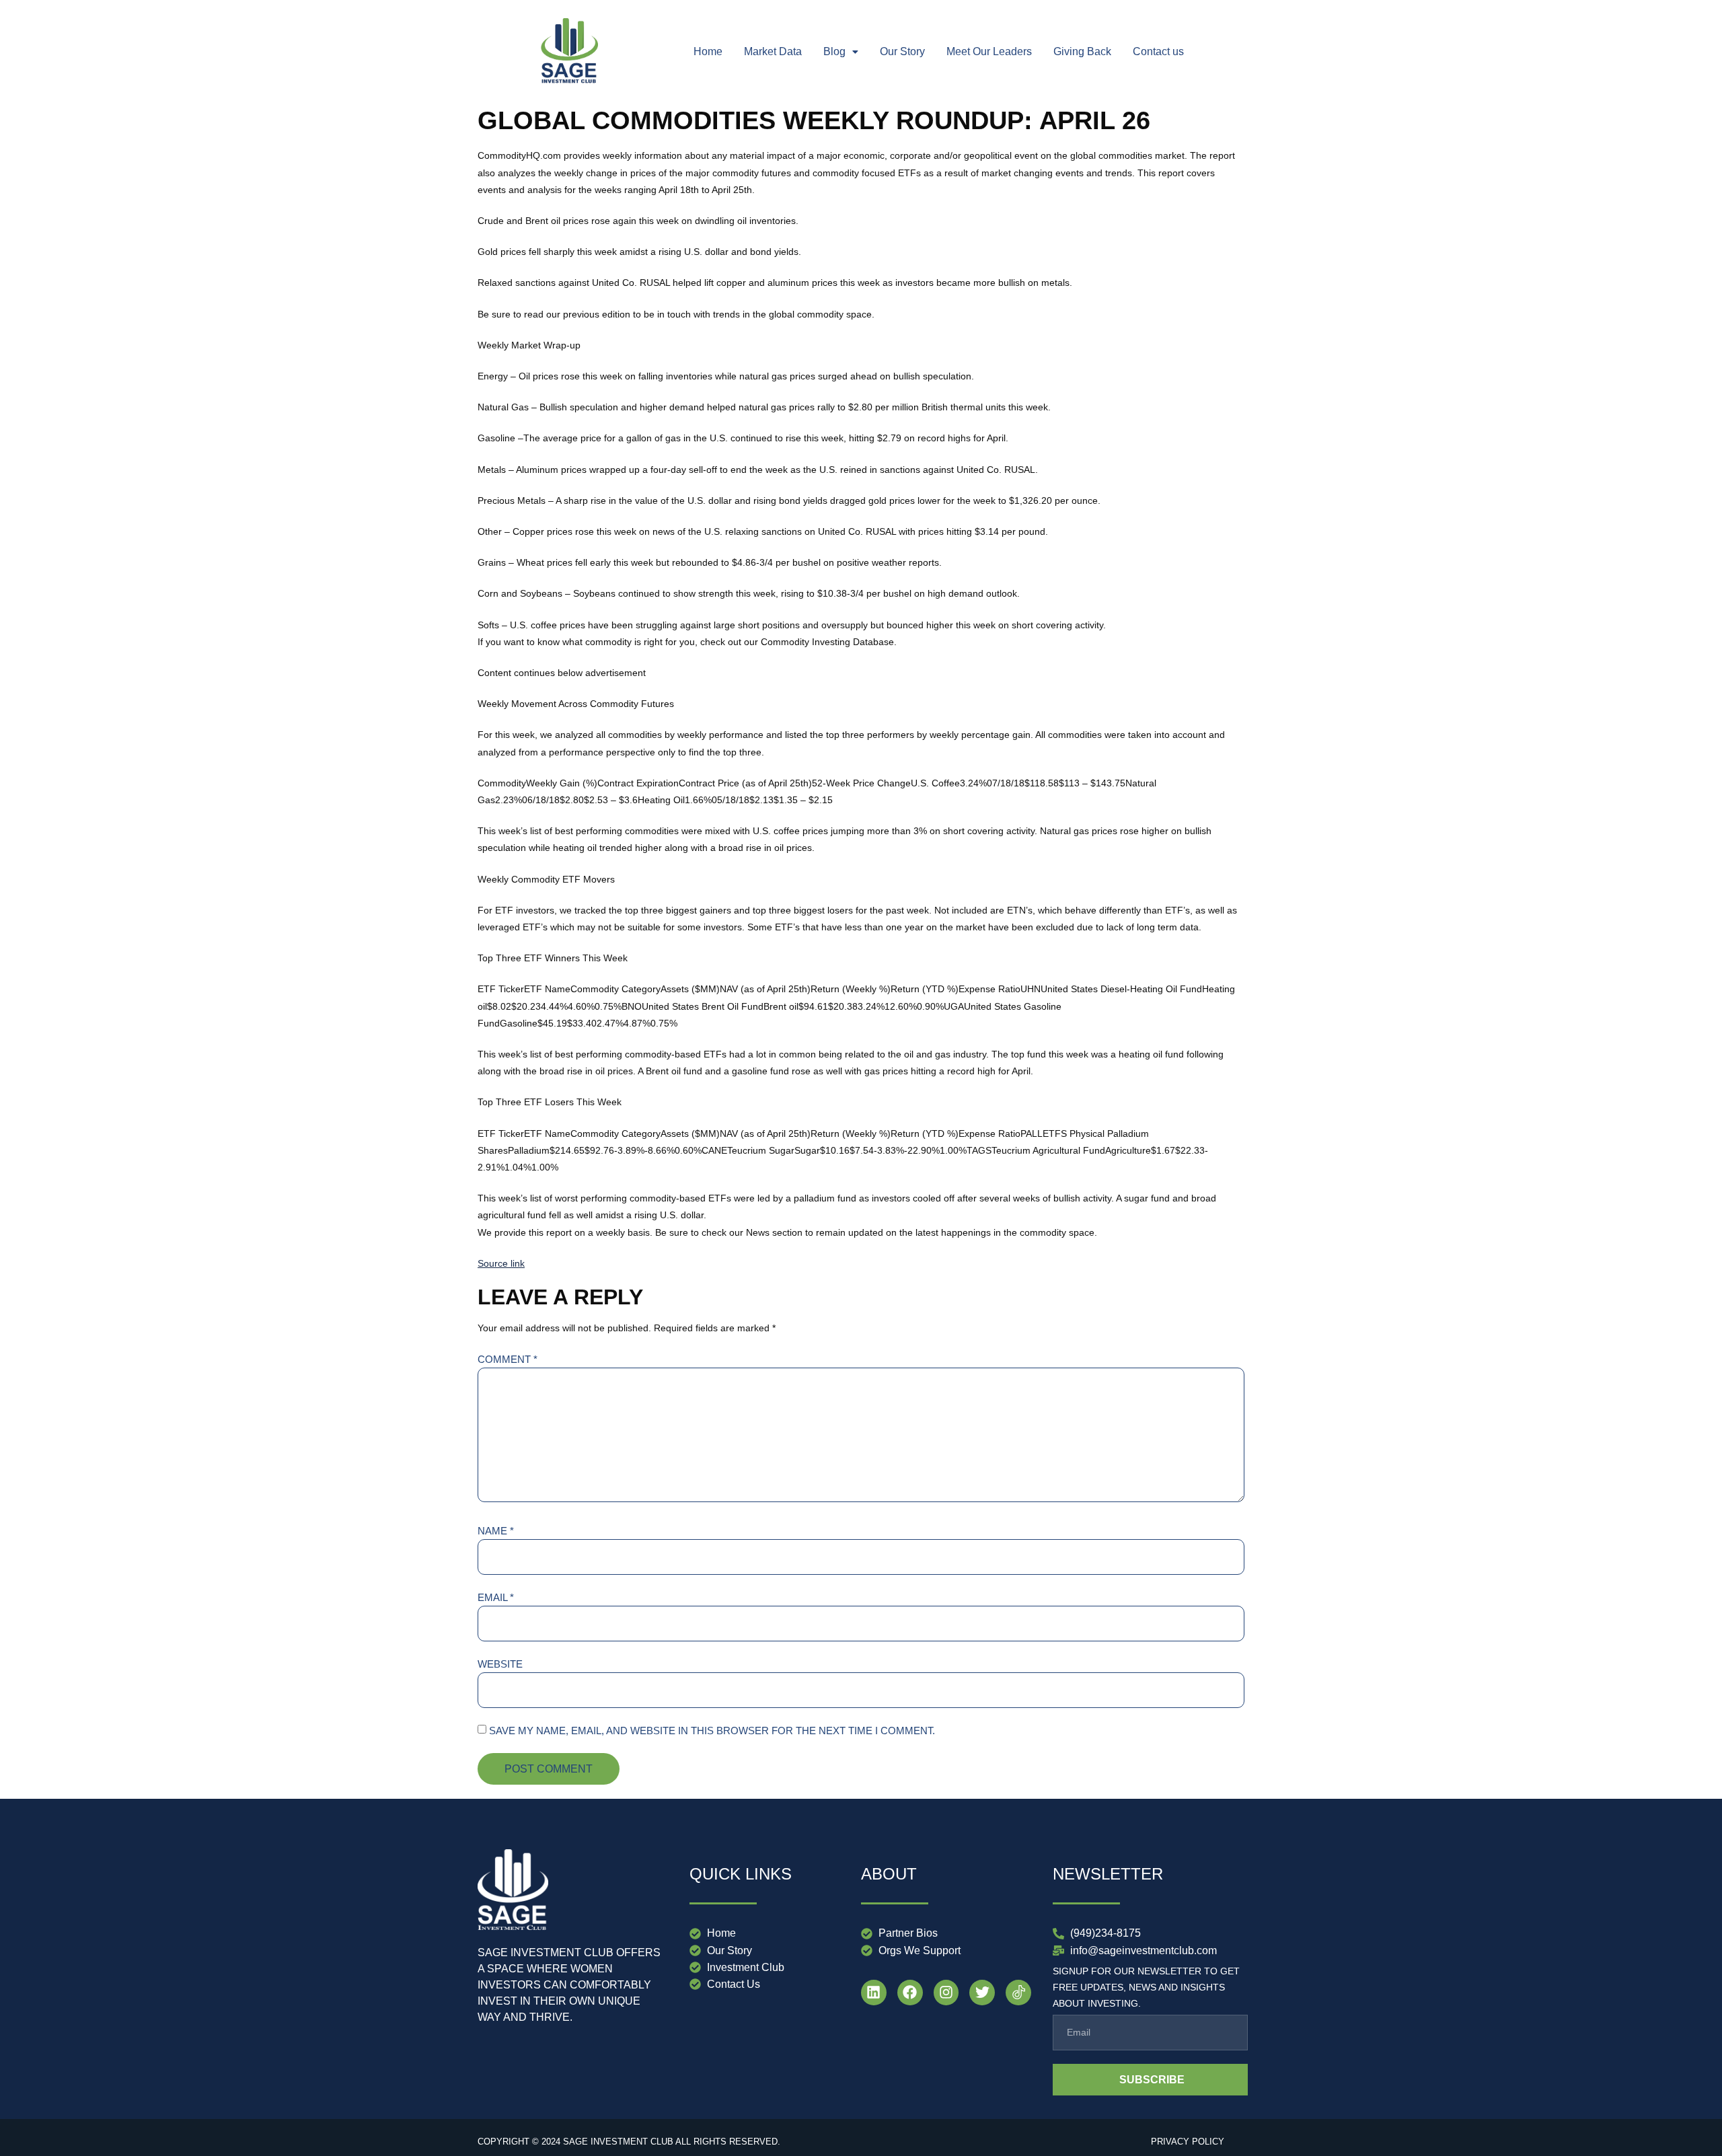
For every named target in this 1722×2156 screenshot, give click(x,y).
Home (708, 51)
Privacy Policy (1188, 2142)
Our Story (902, 51)
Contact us (1158, 51)
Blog (834, 51)
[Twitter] (982, 1993)
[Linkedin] (874, 1993)
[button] (841, 52)
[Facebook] (910, 1993)
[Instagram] (946, 1993)
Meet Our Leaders (989, 51)
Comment (508, 1359)
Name (496, 1531)
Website (500, 1664)
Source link (501, 1263)
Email (496, 1597)
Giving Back (1082, 51)
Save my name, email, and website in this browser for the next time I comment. (712, 1731)
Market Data (773, 51)
